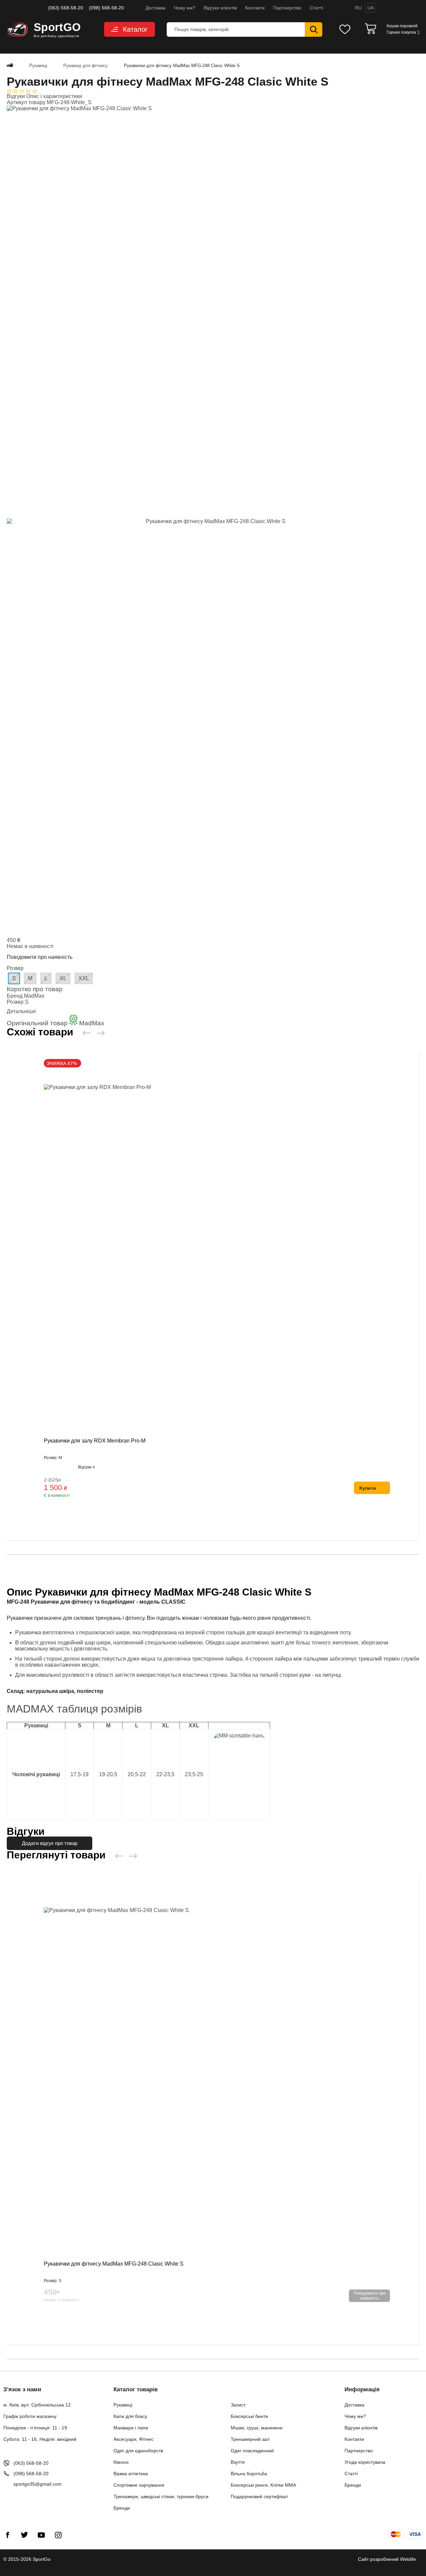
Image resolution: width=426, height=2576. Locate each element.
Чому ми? (185, 8)
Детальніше (21, 1011)
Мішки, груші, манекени (257, 2428)
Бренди (122, 2508)
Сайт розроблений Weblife (387, 2559)
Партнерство (287, 8)
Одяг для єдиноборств (138, 2451)
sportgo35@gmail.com (38, 2484)
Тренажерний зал (250, 2439)
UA (371, 8)
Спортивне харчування (139, 2485)
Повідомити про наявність (40, 957)
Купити (368, 1488)
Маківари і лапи (131, 2428)
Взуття (238, 2462)
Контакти (255, 8)
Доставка (155, 8)
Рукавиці (123, 2405)
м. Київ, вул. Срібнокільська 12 (37, 2405)
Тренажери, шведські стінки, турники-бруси (161, 2496)
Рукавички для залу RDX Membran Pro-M (95, 1441)
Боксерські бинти (249, 2416)
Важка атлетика (131, 2474)
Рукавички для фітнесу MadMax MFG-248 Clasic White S (114, 2264)
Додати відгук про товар (50, 1843)
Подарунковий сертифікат (259, 2496)
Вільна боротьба (249, 2474)
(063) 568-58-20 (66, 8)
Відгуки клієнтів (220, 8)
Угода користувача (365, 2462)
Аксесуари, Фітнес (134, 2439)
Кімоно (121, 2462)
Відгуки (17, 96)
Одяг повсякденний (252, 2451)
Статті (316, 8)
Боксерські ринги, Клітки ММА (263, 2485)
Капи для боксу (130, 2416)
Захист (238, 2405)
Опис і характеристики (54, 96)
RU (358, 8)
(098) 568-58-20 (106, 8)
